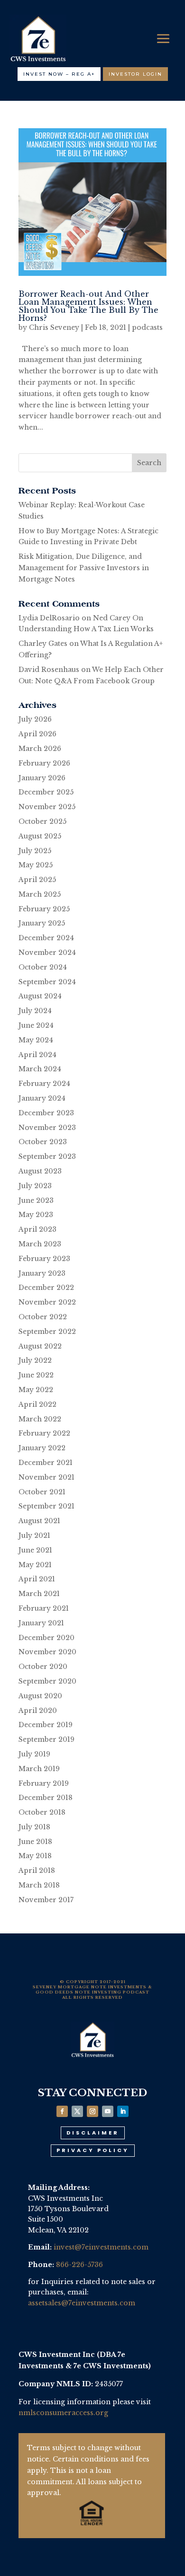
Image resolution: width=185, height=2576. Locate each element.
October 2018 (42, 1812)
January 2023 (42, 1273)
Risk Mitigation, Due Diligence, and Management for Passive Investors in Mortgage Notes (84, 568)
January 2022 (42, 1448)
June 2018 (35, 1842)
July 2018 (34, 1827)
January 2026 (42, 778)
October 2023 (43, 1142)
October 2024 (43, 967)
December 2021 (46, 1463)
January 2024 (42, 1098)
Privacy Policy (93, 2150)
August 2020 (40, 1696)
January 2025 (42, 923)
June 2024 (36, 1025)
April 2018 (37, 1870)
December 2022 (46, 1288)
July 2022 (35, 1360)
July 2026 (35, 719)
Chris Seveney (54, 327)
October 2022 (43, 1317)
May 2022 (36, 1390)
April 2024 (37, 1055)
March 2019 (39, 1769)
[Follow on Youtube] (108, 2111)
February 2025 (44, 909)
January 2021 (41, 1623)
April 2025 (37, 880)
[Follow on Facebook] (62, 2111)
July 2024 (35, 1011)
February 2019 (44, 1783)
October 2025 (42, 821)
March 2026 (40, 749)
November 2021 (46, 1477)
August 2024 (40, 996)
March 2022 (40, 1419)
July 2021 (34, 1535)
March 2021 (39, 1594)
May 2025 (36, 865)
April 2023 (37, 1229)
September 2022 (47, 1332)
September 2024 (47, 982)
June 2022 (36, 1375)
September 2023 (47, 1156)
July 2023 (35, 1186)
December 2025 (46, 792)
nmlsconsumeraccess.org (63, 2413)
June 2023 (36, 1200)
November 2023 (47, 1128)
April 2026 (37, 734)
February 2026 (44, 763)
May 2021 (35, 1565)
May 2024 (36, 1040)
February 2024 (44, 1084)
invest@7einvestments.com (101, 2247)
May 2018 (35, 1856)
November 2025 (47, 807)
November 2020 (47, 1652)
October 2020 (43, 1667)
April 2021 (37, 1579)
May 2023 (36, 1215)
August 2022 (40, 1346)
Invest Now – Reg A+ (59, 74)
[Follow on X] (77, 2111)
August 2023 (40, 1171)
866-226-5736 (79, 2265)
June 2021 (35, 1550)
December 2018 (46, 1798)
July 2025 (35, 851)
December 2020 (46, 1638)
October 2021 (42, 1492)
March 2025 (40, 894)
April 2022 (37, 1404)
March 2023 (40, 1244)
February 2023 (44, 1259)
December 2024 (46, 938)
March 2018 (39, 1885)
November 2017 (46, 1900)
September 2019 (46, 1739)
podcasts (147, 327)
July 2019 (34, 1754)
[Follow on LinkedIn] (123, 2111)
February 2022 (44, 1433)
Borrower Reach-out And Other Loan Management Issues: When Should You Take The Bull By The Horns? (88, 306)
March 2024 (40, 1069)
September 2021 (46, 1506)
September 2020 (47, 1681)
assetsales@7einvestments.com (82, 2303)
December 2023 (46, 1113)
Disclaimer (93, 2133)
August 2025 (40, 836)
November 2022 (47, 1302)
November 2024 (47, 953)
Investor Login (135, 74)
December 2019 (46, 1725)
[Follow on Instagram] (92, 2111)
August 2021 (39, 1521)
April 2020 (38, 1711)
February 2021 (44, 1608)
